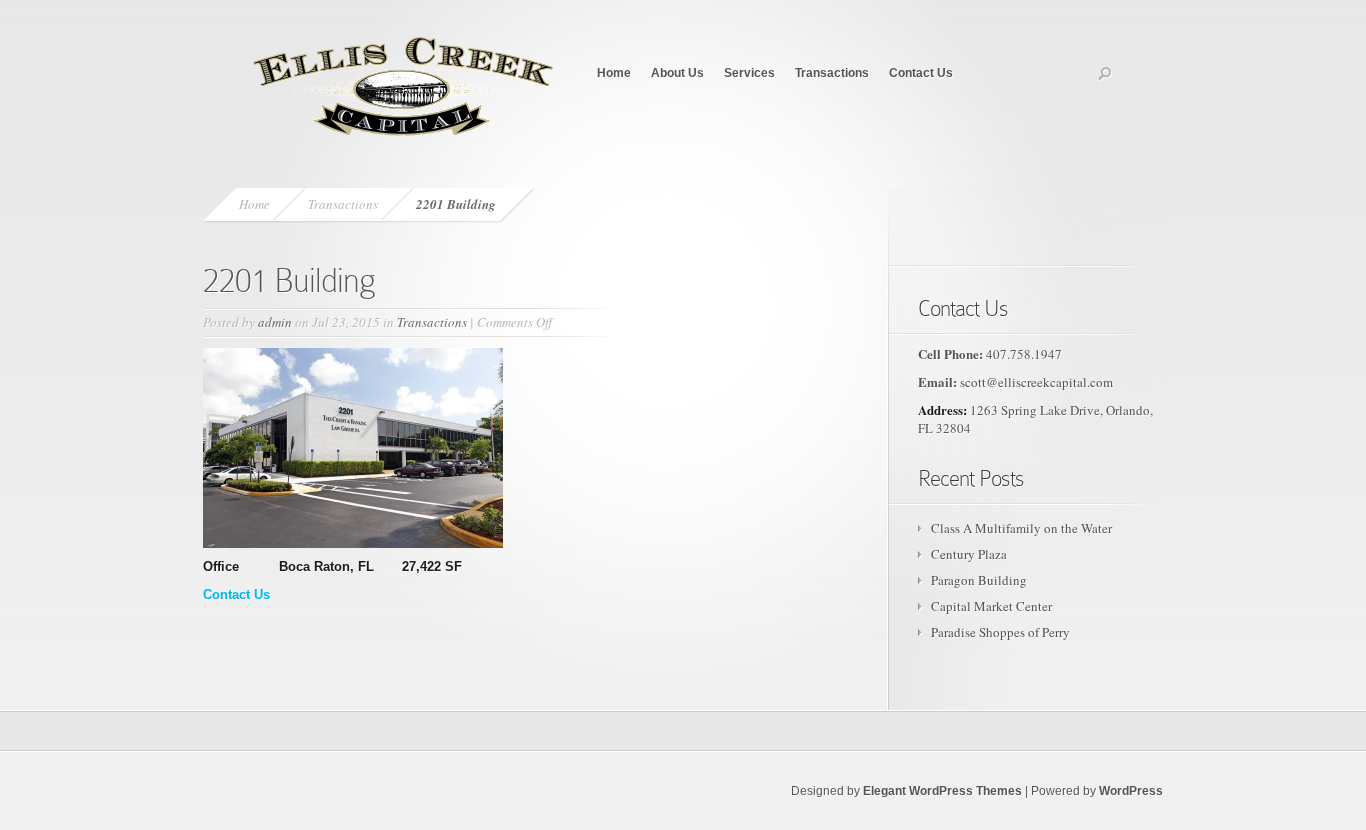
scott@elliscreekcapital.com (1036, 382)
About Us (677, 73)
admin (275, 322)
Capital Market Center (991, 606)
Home (614, 73)
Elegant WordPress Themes (942, 791)
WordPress (1131, 791)
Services (749, 73)
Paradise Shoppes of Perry (1000, 632)
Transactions (832, 73)
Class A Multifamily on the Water (1021, 528)
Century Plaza (969, 554)
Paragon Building (979, 580)
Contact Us (921, 73)
